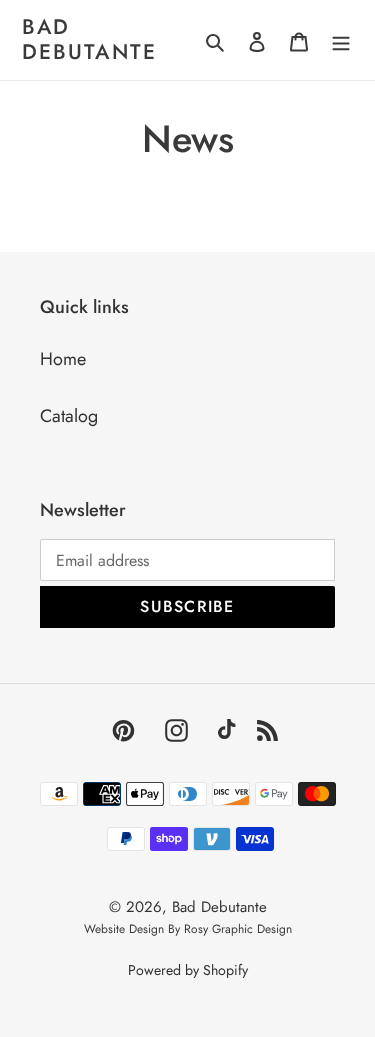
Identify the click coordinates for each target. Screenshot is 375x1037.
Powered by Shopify (188, 970)
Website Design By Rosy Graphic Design (188, 929)
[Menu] (341, 40)
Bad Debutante (89, 40)
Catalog (69, 416)
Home (63, 359)
